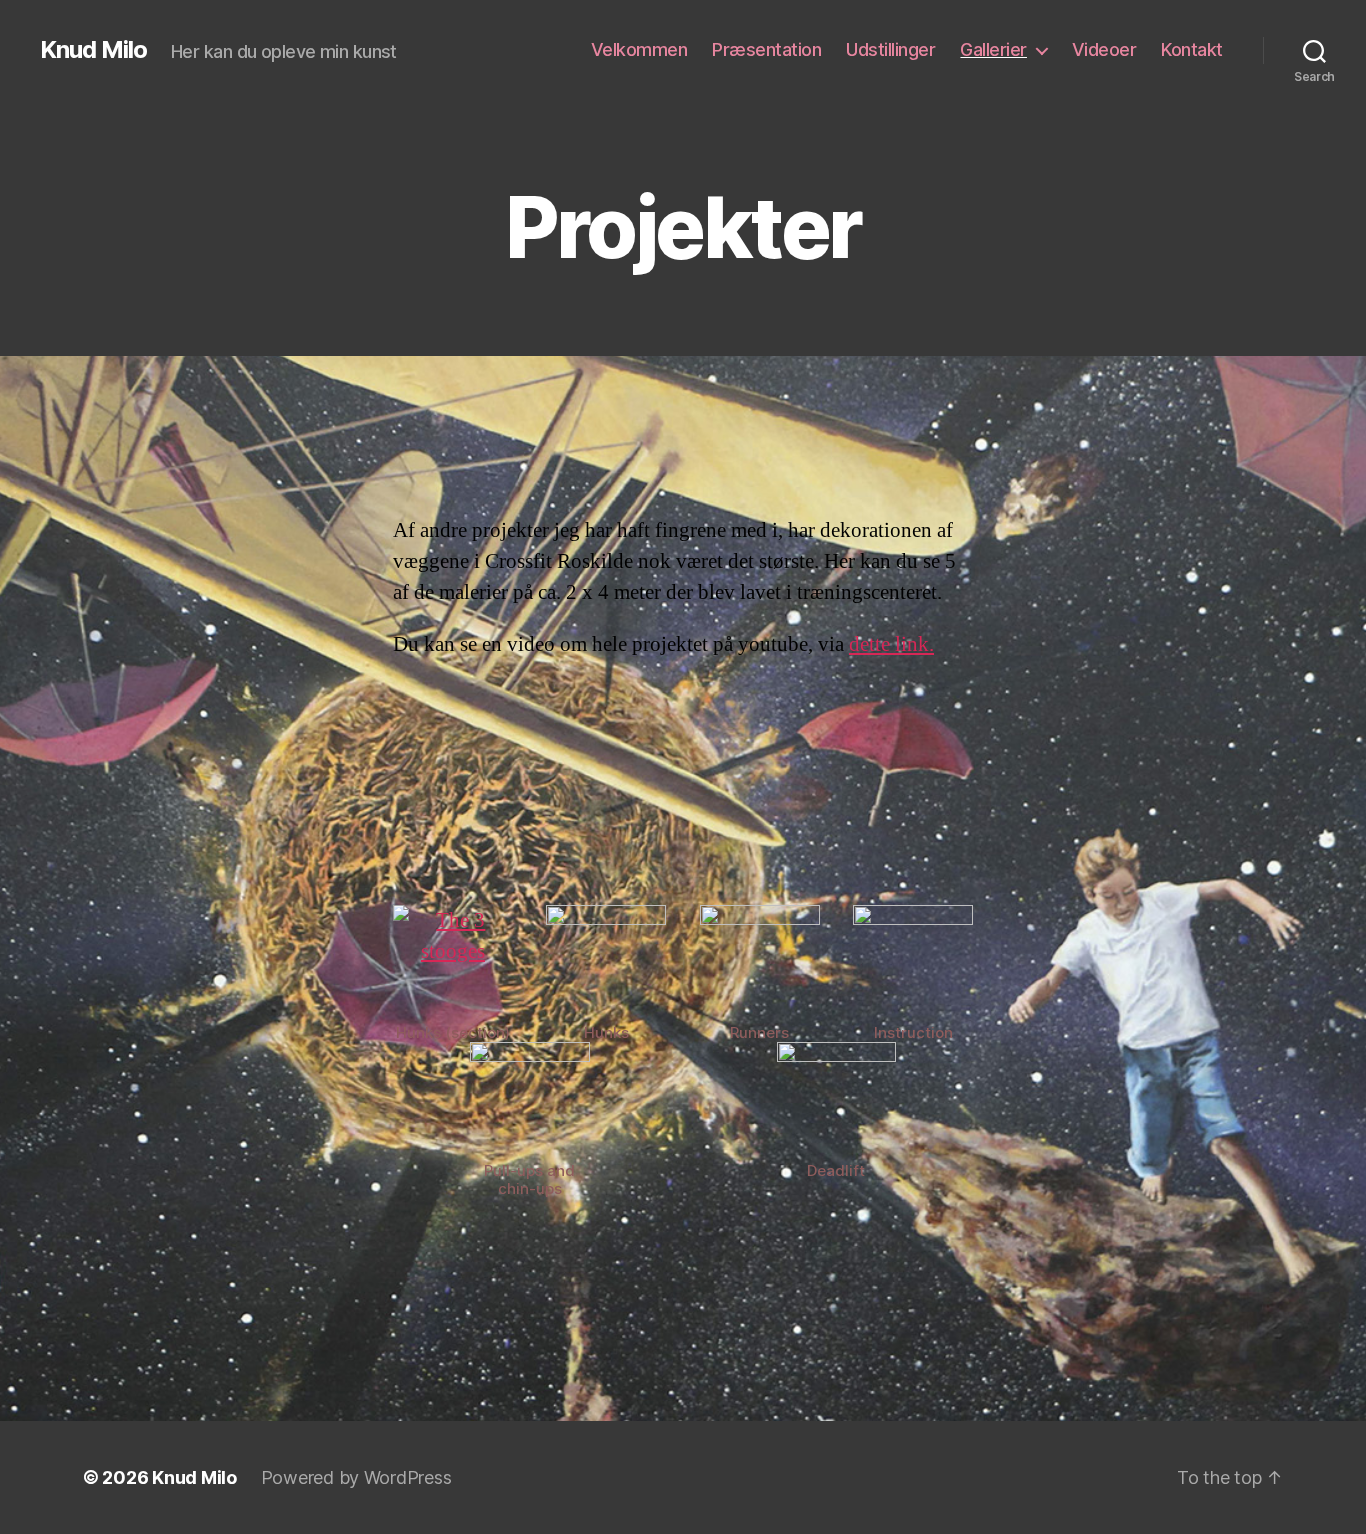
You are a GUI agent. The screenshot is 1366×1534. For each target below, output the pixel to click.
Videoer (1104, 49)
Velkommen (639, 49)
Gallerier (993, 49)
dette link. (891, 644)
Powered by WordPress (356, 1477)
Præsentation (766, 49)
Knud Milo (93, 50)
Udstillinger (890, 49)
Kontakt (1192, 49)
